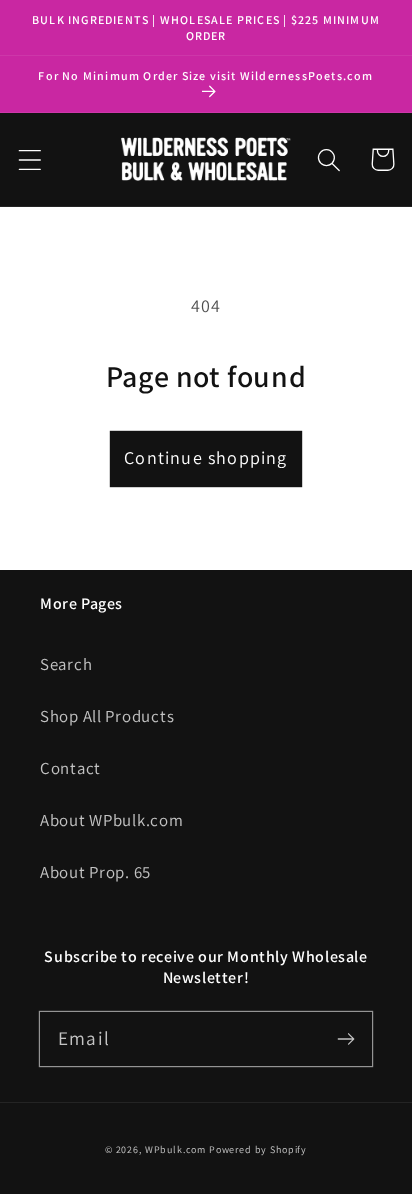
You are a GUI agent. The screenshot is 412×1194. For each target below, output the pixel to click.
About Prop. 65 (95, 872)
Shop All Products (107, 716)
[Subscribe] (345, 1038)
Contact (70, 768)
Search (66, 664)
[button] (30, 159)
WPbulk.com (175, 1149)
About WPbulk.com (112, 820)
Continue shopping (205, 457)
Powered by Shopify (258, 1149)
